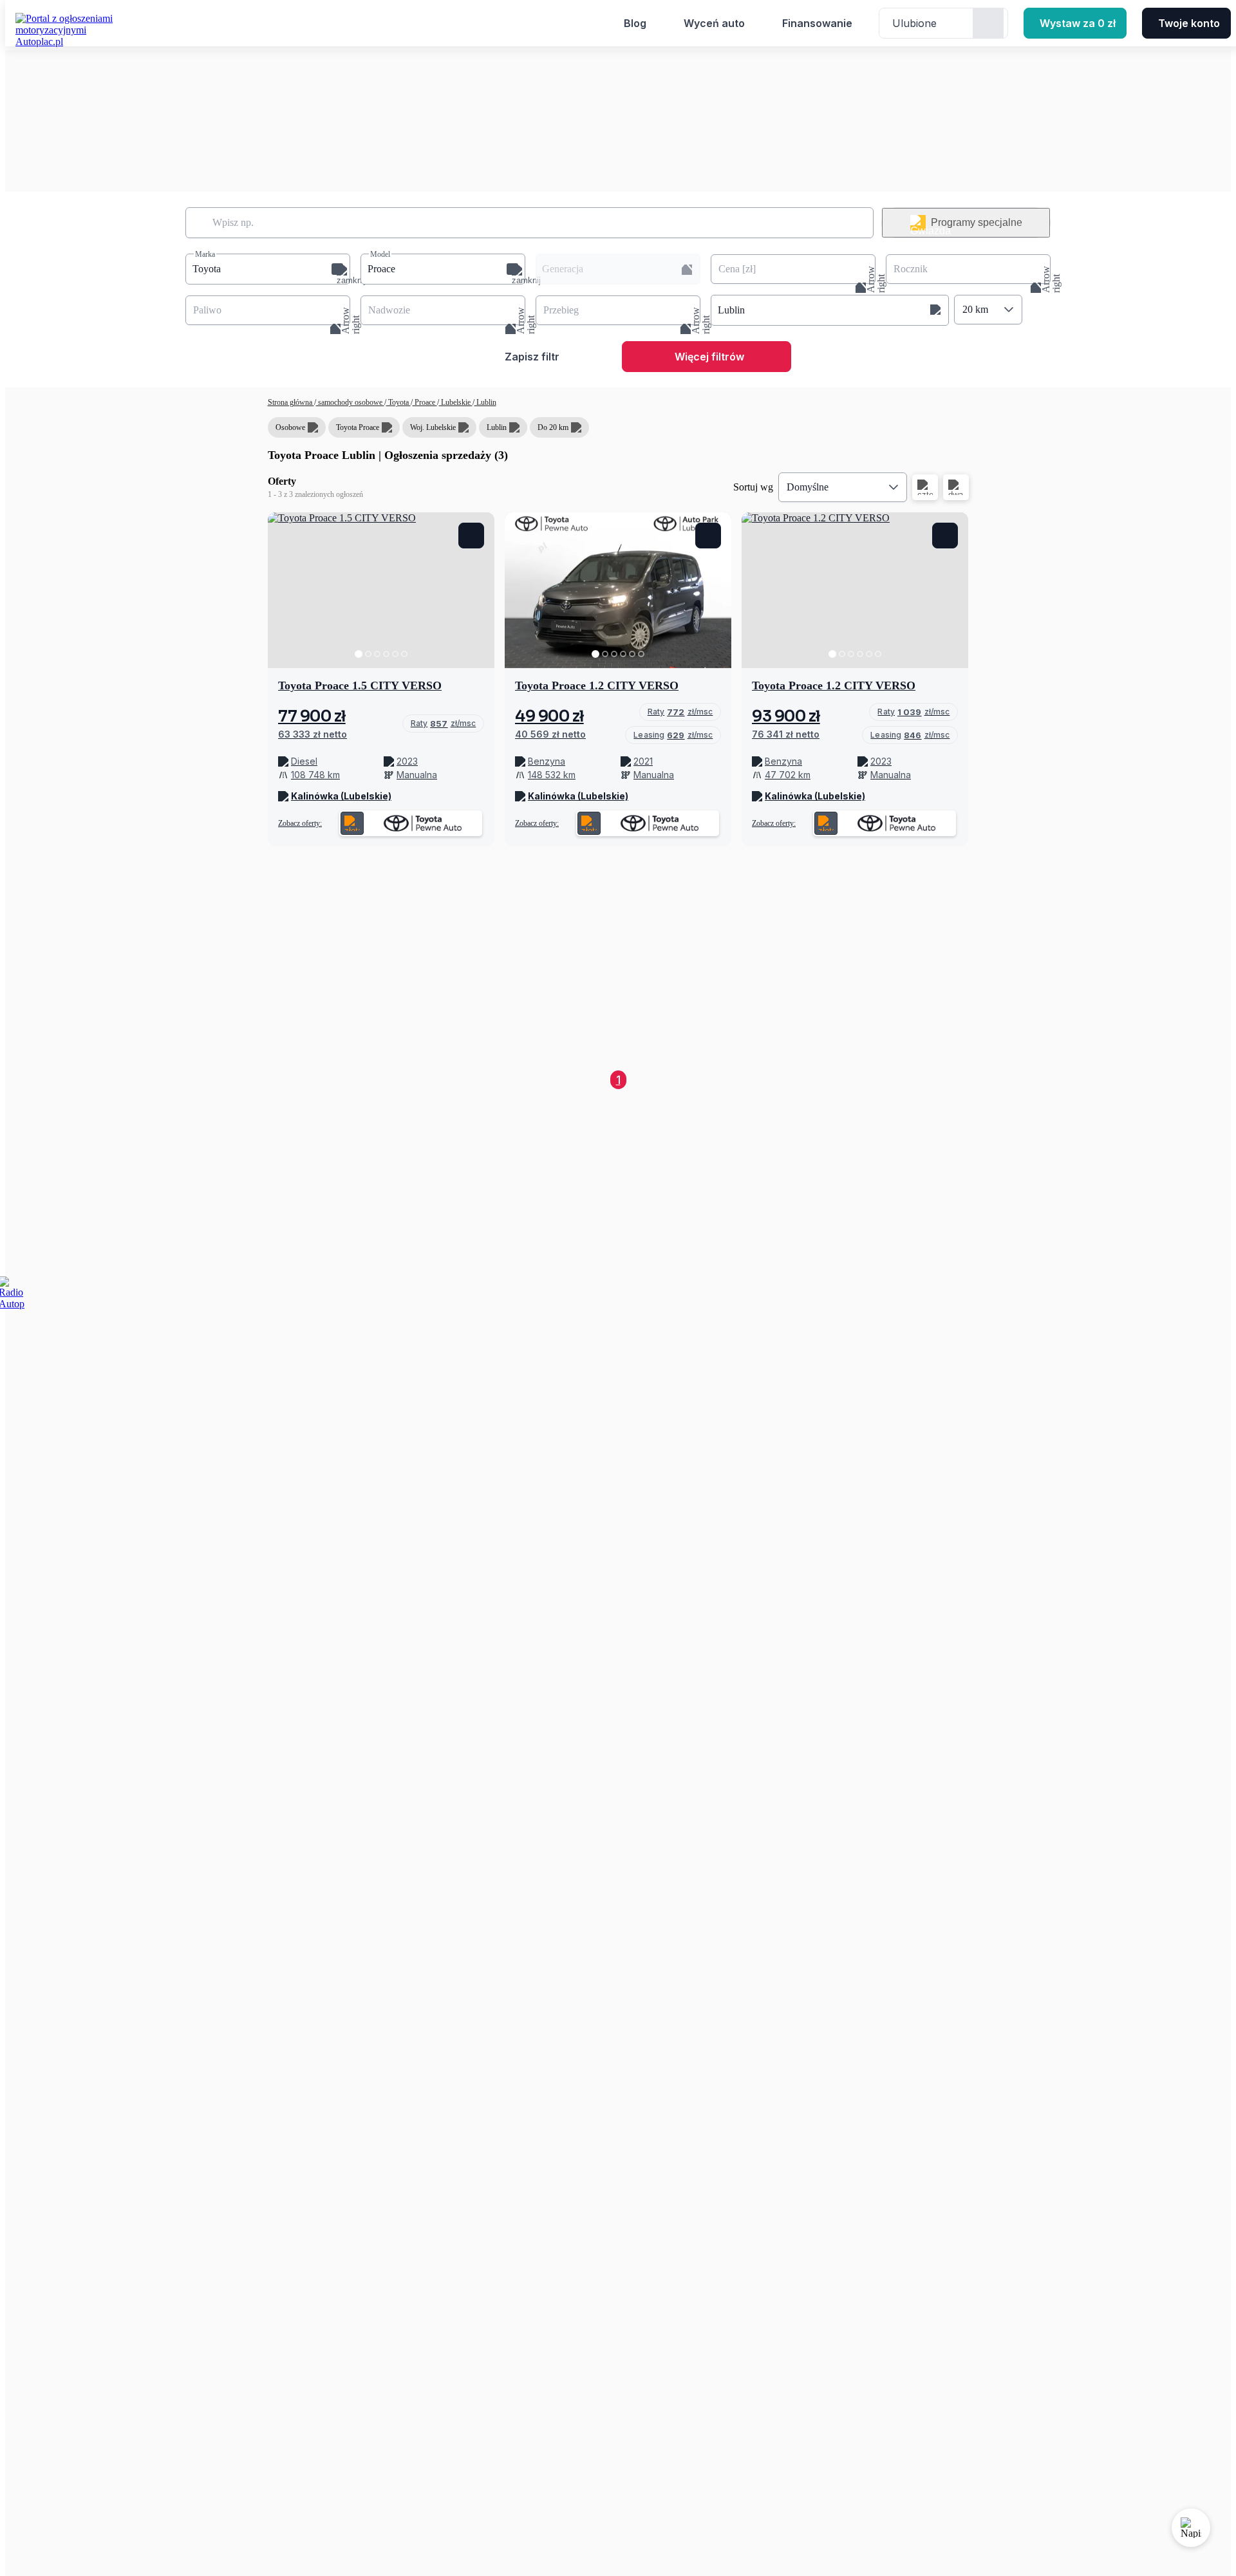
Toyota (398, 402)
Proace (425, 402)
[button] (268, 269)
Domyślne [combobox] (808, 487)
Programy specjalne (977, 222)
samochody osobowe (350, 402)
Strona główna (291, 402)
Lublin (485, 402)
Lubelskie (456, 402)
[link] (443, 723)
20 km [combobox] (975, 309)
